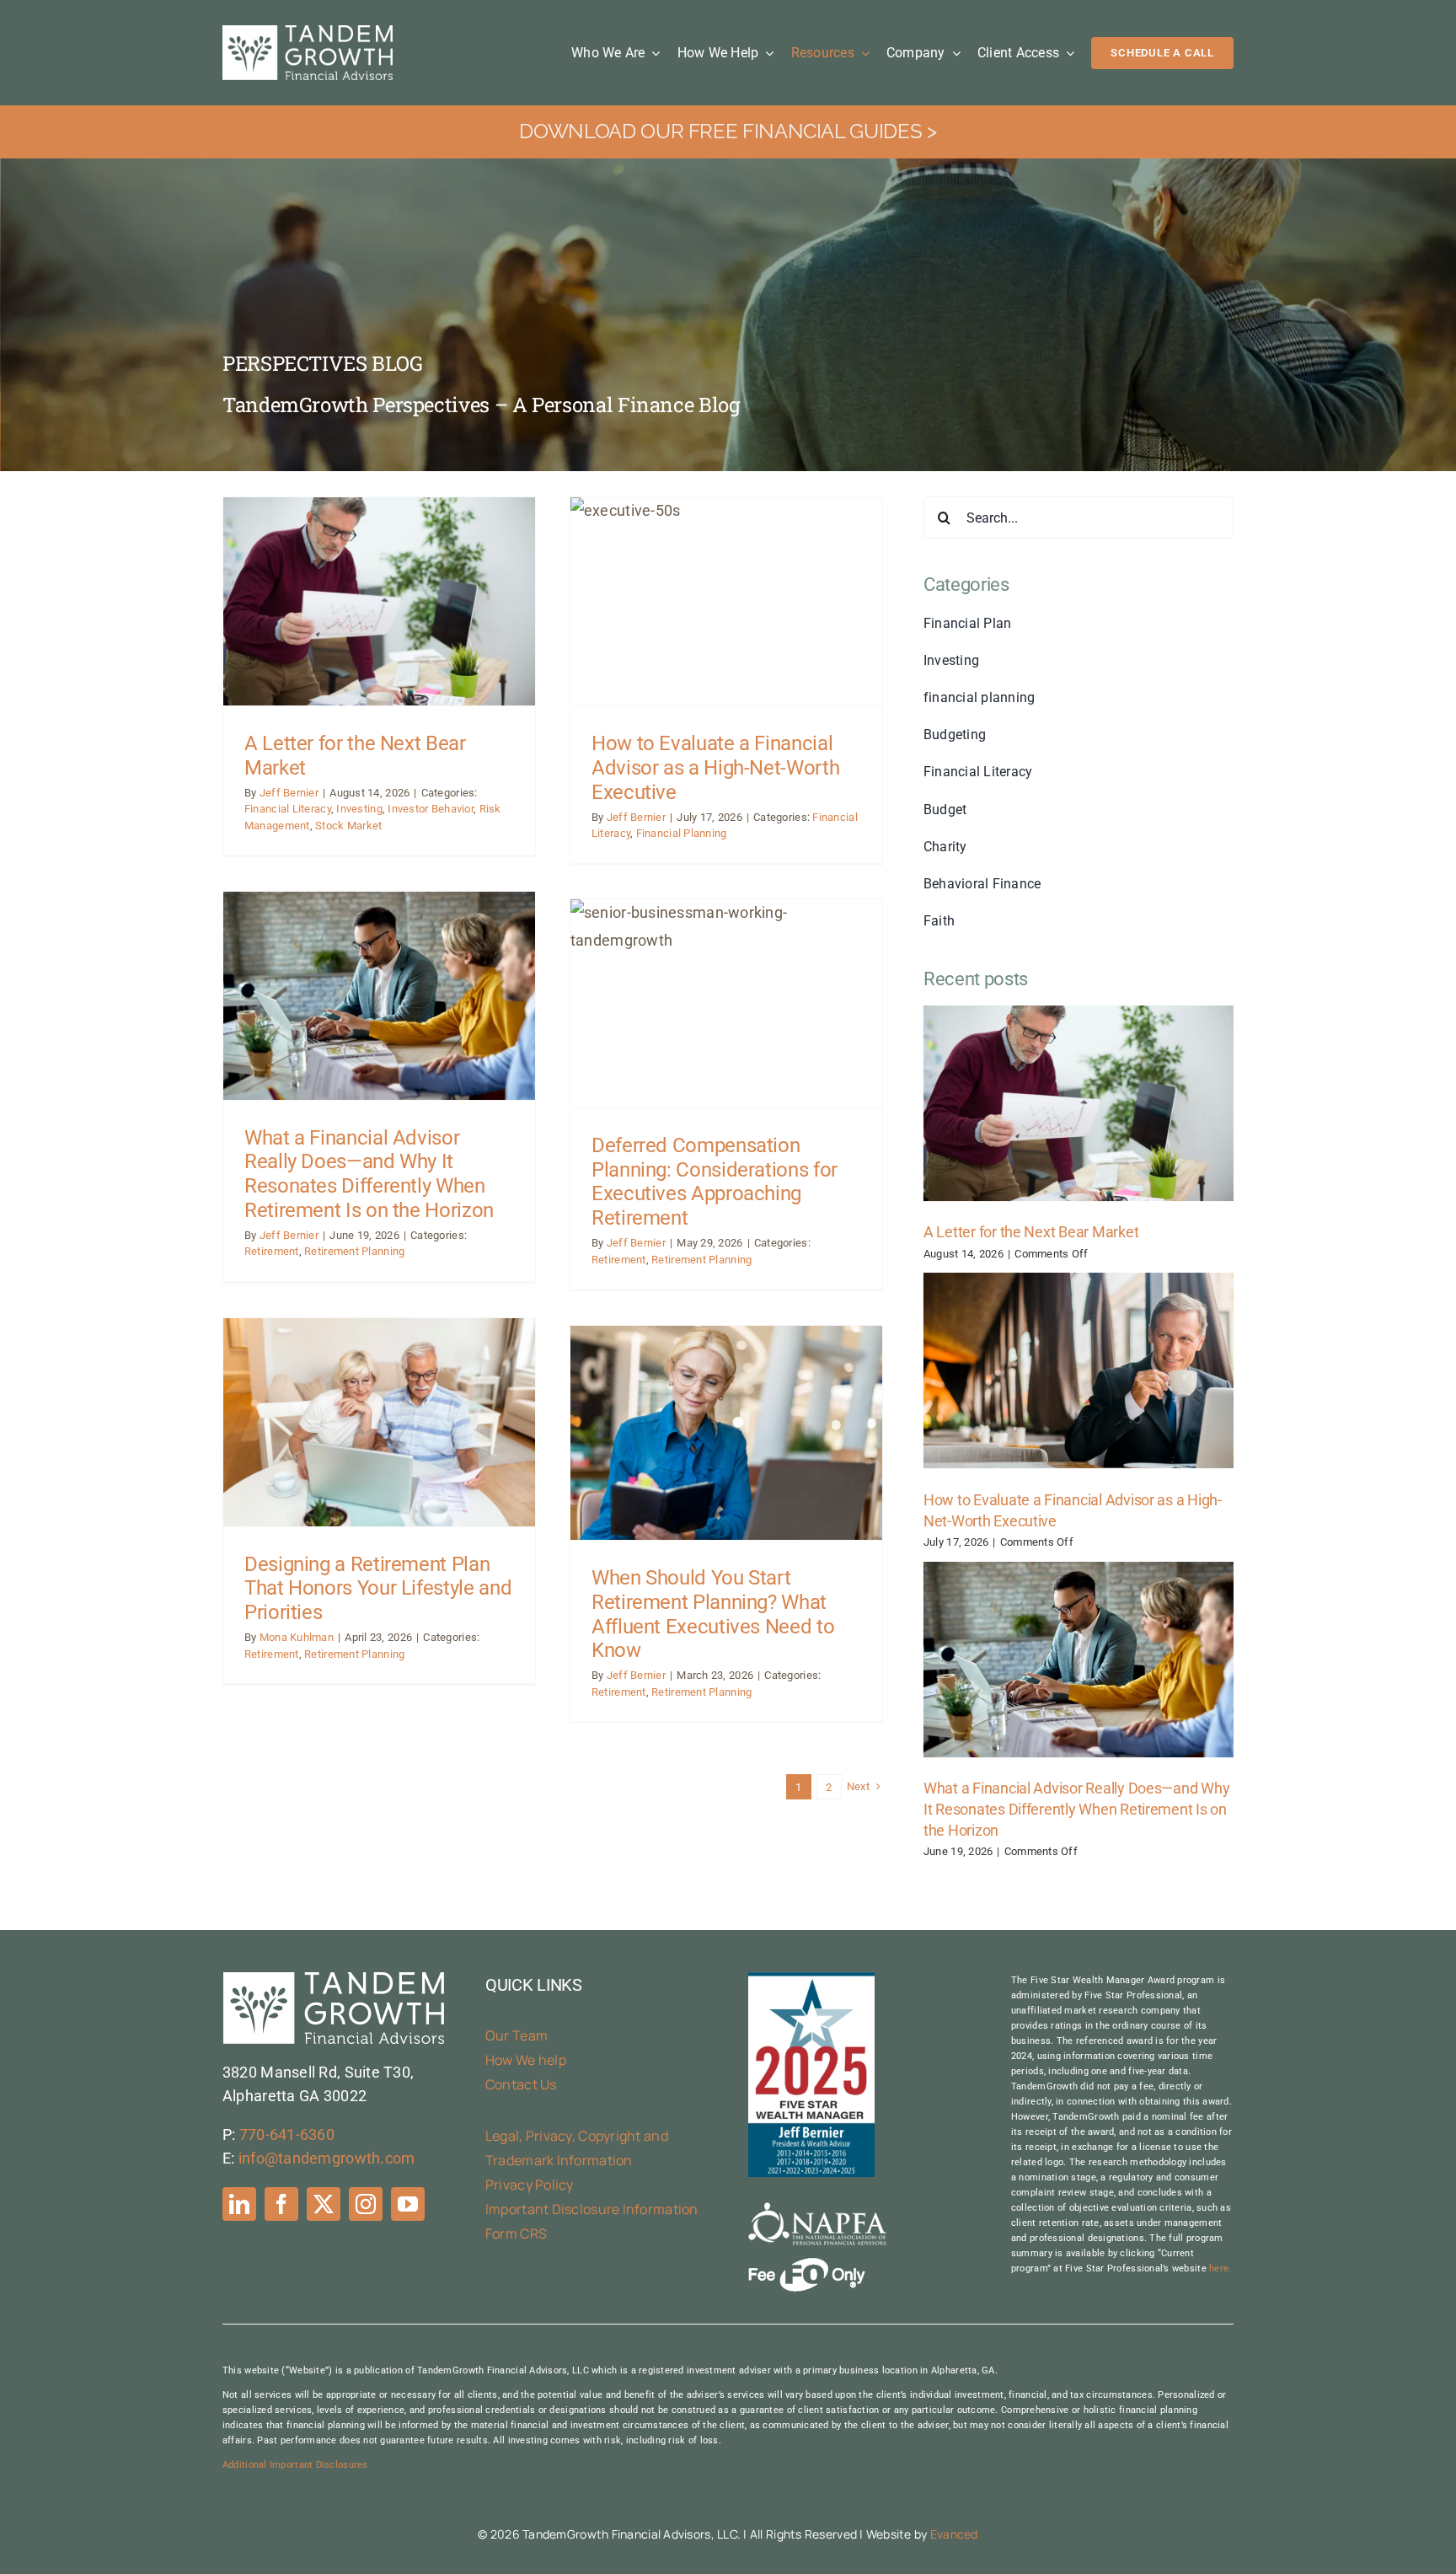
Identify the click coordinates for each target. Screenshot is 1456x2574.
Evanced (954, 2534)
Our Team (517, 2035)
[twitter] (324, 2204)
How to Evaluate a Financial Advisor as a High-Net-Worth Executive (715, 768)
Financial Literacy (288, 809)
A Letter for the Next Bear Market (1031, 1232)
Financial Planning (682, 833)
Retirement (272, 1251)
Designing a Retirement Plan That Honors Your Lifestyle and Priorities (378, 1589)
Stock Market (348, 826)
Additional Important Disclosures (295, 2465)
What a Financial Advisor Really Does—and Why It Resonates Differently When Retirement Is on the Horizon (369, 1174)
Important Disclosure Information (592, 2209)
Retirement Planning (354, 1251)
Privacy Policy (530, 2185)
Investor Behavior (431, 809)
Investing (359, 809)
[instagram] (366, 2204)
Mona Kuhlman (297, 1637)
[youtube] (408, 2204)
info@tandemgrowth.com (327, 2158)
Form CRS (516, 2233)
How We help (526, 2060)
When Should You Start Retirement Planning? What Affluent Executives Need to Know (713, 1614)
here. (1220, 2268)
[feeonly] (807, 2265)
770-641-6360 (287, 2134)
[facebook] (281, 2204)
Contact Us (521, 2084)
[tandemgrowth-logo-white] (308, 32)
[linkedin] (239, 2204)
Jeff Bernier (289, 793)
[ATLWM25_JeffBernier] (811, 1979)
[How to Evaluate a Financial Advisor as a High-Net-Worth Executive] (1079, 1370)
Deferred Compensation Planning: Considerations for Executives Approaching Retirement (715, 1182)
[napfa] (817, 2209)
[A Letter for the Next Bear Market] (1079, 1103)
